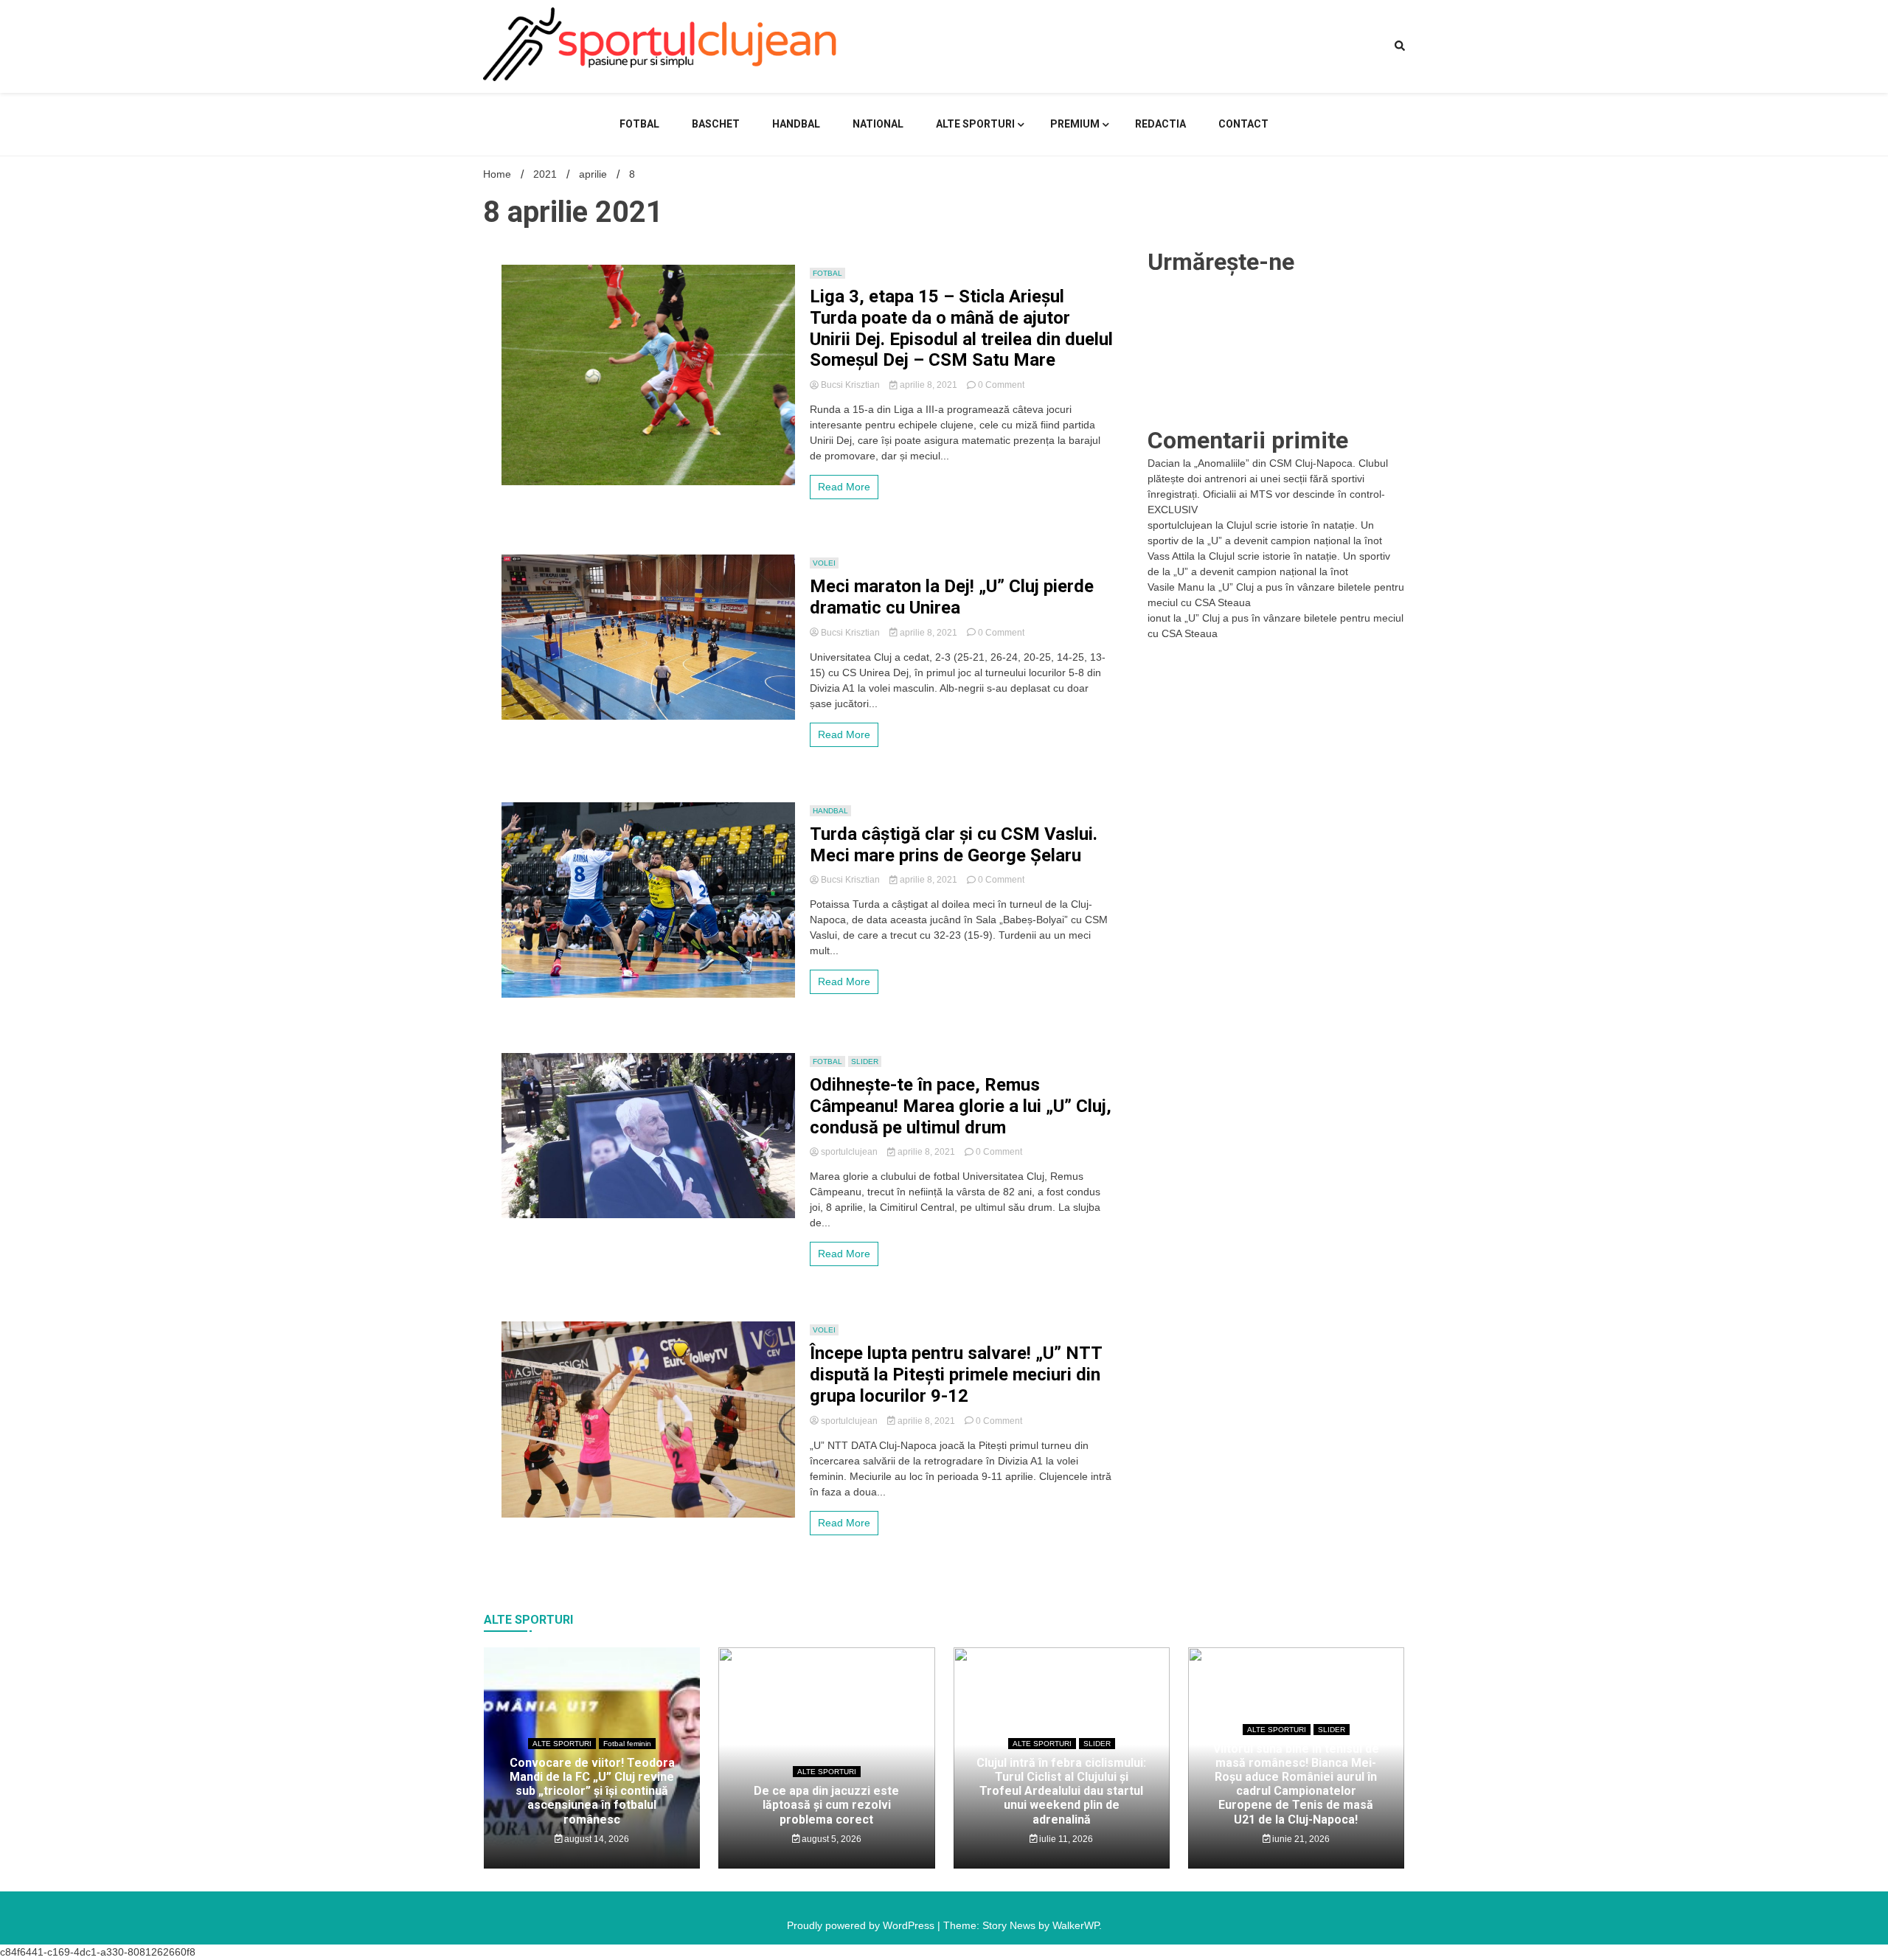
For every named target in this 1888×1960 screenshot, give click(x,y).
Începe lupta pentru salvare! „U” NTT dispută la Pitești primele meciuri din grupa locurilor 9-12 (956, 1375)
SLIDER (865, 1061)
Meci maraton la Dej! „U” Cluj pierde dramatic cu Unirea (952, 597)
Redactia (1160, 124)
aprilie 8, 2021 (929, 385)
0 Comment (1001, 385)
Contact (1243, 124)
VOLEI (824, 563)
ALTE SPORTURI (975, 124)
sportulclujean (849, 1152)
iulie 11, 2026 (1065, 1839)
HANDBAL (796, 124)
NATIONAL (878, 124)
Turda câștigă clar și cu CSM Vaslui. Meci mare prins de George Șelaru (954, 845)
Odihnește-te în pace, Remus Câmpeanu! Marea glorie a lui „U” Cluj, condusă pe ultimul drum (961, 1106)
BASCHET (716, 124)
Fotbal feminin (627, 1744)
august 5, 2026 (830, 1839)
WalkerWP (1076, 1925)
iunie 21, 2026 (1300, 1839)
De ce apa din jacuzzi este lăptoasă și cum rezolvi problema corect (826, 1805)
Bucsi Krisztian (850, 385)
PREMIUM (1075, 124)
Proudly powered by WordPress (862, 1925)
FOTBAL (639, 124)
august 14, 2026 (596, 1839)
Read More (844, 487)
